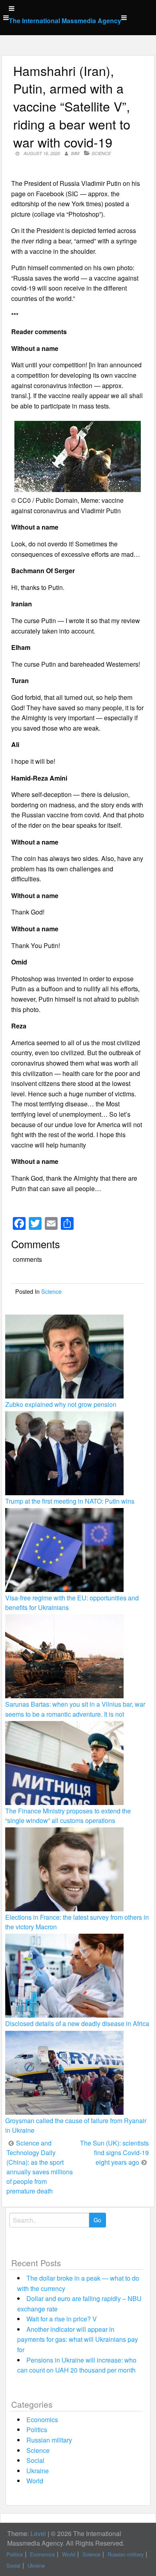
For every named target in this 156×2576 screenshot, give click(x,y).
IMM (75, 153)
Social (35, 2460)
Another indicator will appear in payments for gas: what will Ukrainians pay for (78, 2339)
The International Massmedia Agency (65, 21)
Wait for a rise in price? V (62, 2319)
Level (38, 2533)
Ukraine (38, 2471)
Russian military (49, 2440)
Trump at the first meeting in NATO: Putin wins (70, 1501)
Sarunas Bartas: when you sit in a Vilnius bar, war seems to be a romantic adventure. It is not (75, 1709)
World (35, 2481)
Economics (42, 2420)
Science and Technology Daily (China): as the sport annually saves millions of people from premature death (40, 2167)
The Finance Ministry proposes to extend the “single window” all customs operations (68, 1816)
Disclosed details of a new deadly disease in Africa (77, 2023)
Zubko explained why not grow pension (61, 1404)
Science (101, 153)
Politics (37, 2430)
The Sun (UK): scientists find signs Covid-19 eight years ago (114, 2153)
